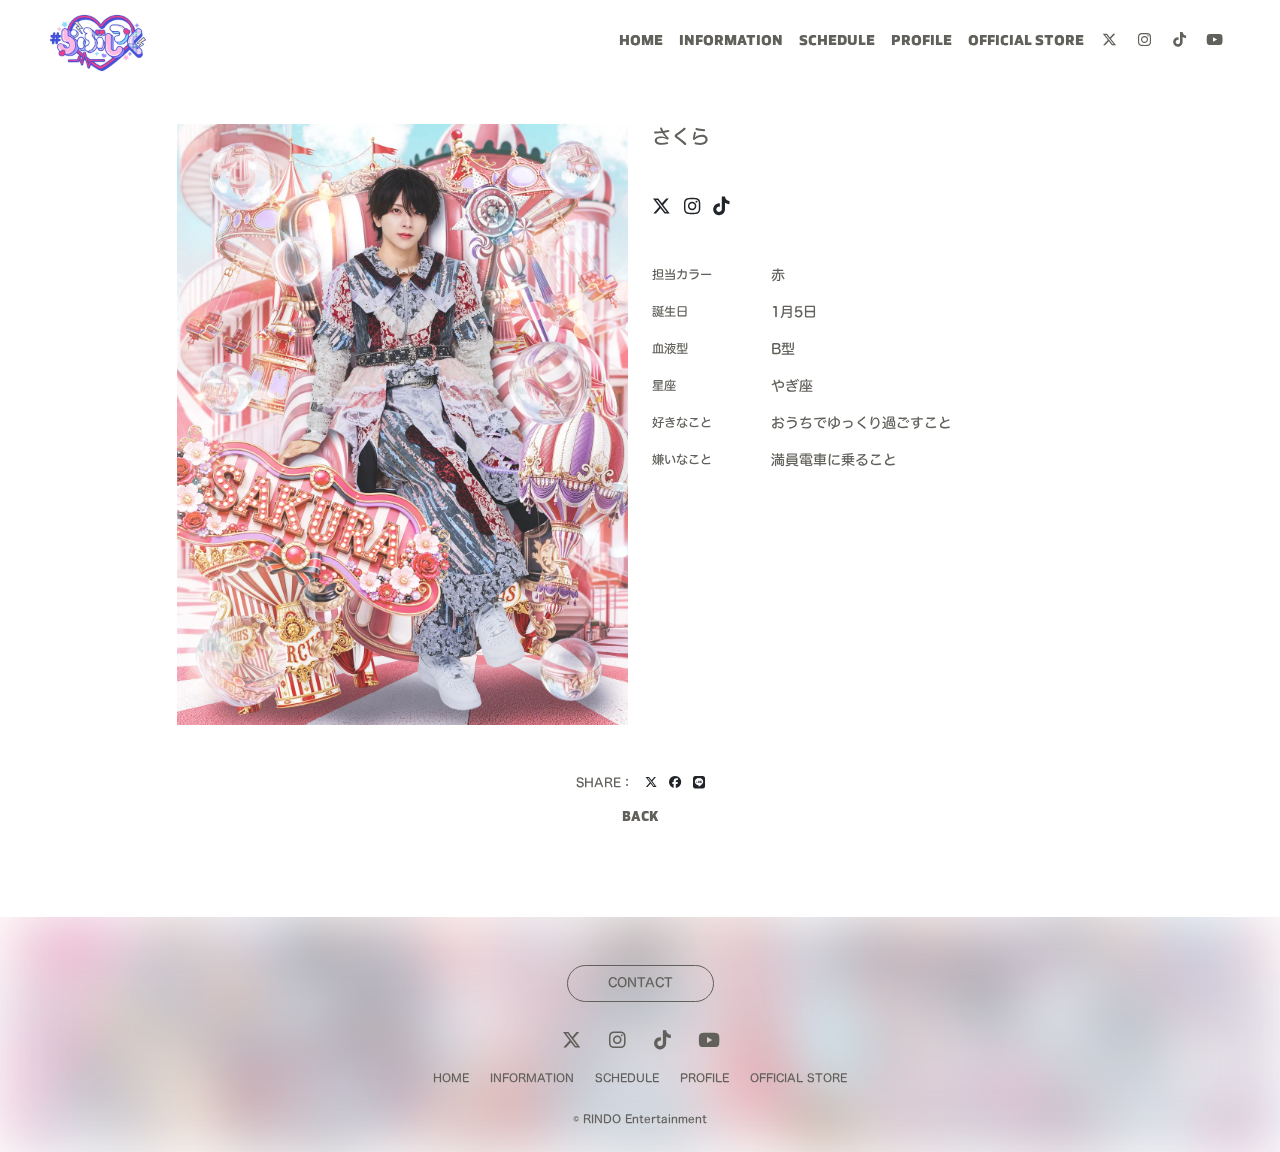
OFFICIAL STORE (1026, 42)
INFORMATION (731, 42)
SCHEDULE (837, 42)
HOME (641, 42)
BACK (640, 818)
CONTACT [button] (640, 982)
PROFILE (921, 42)
